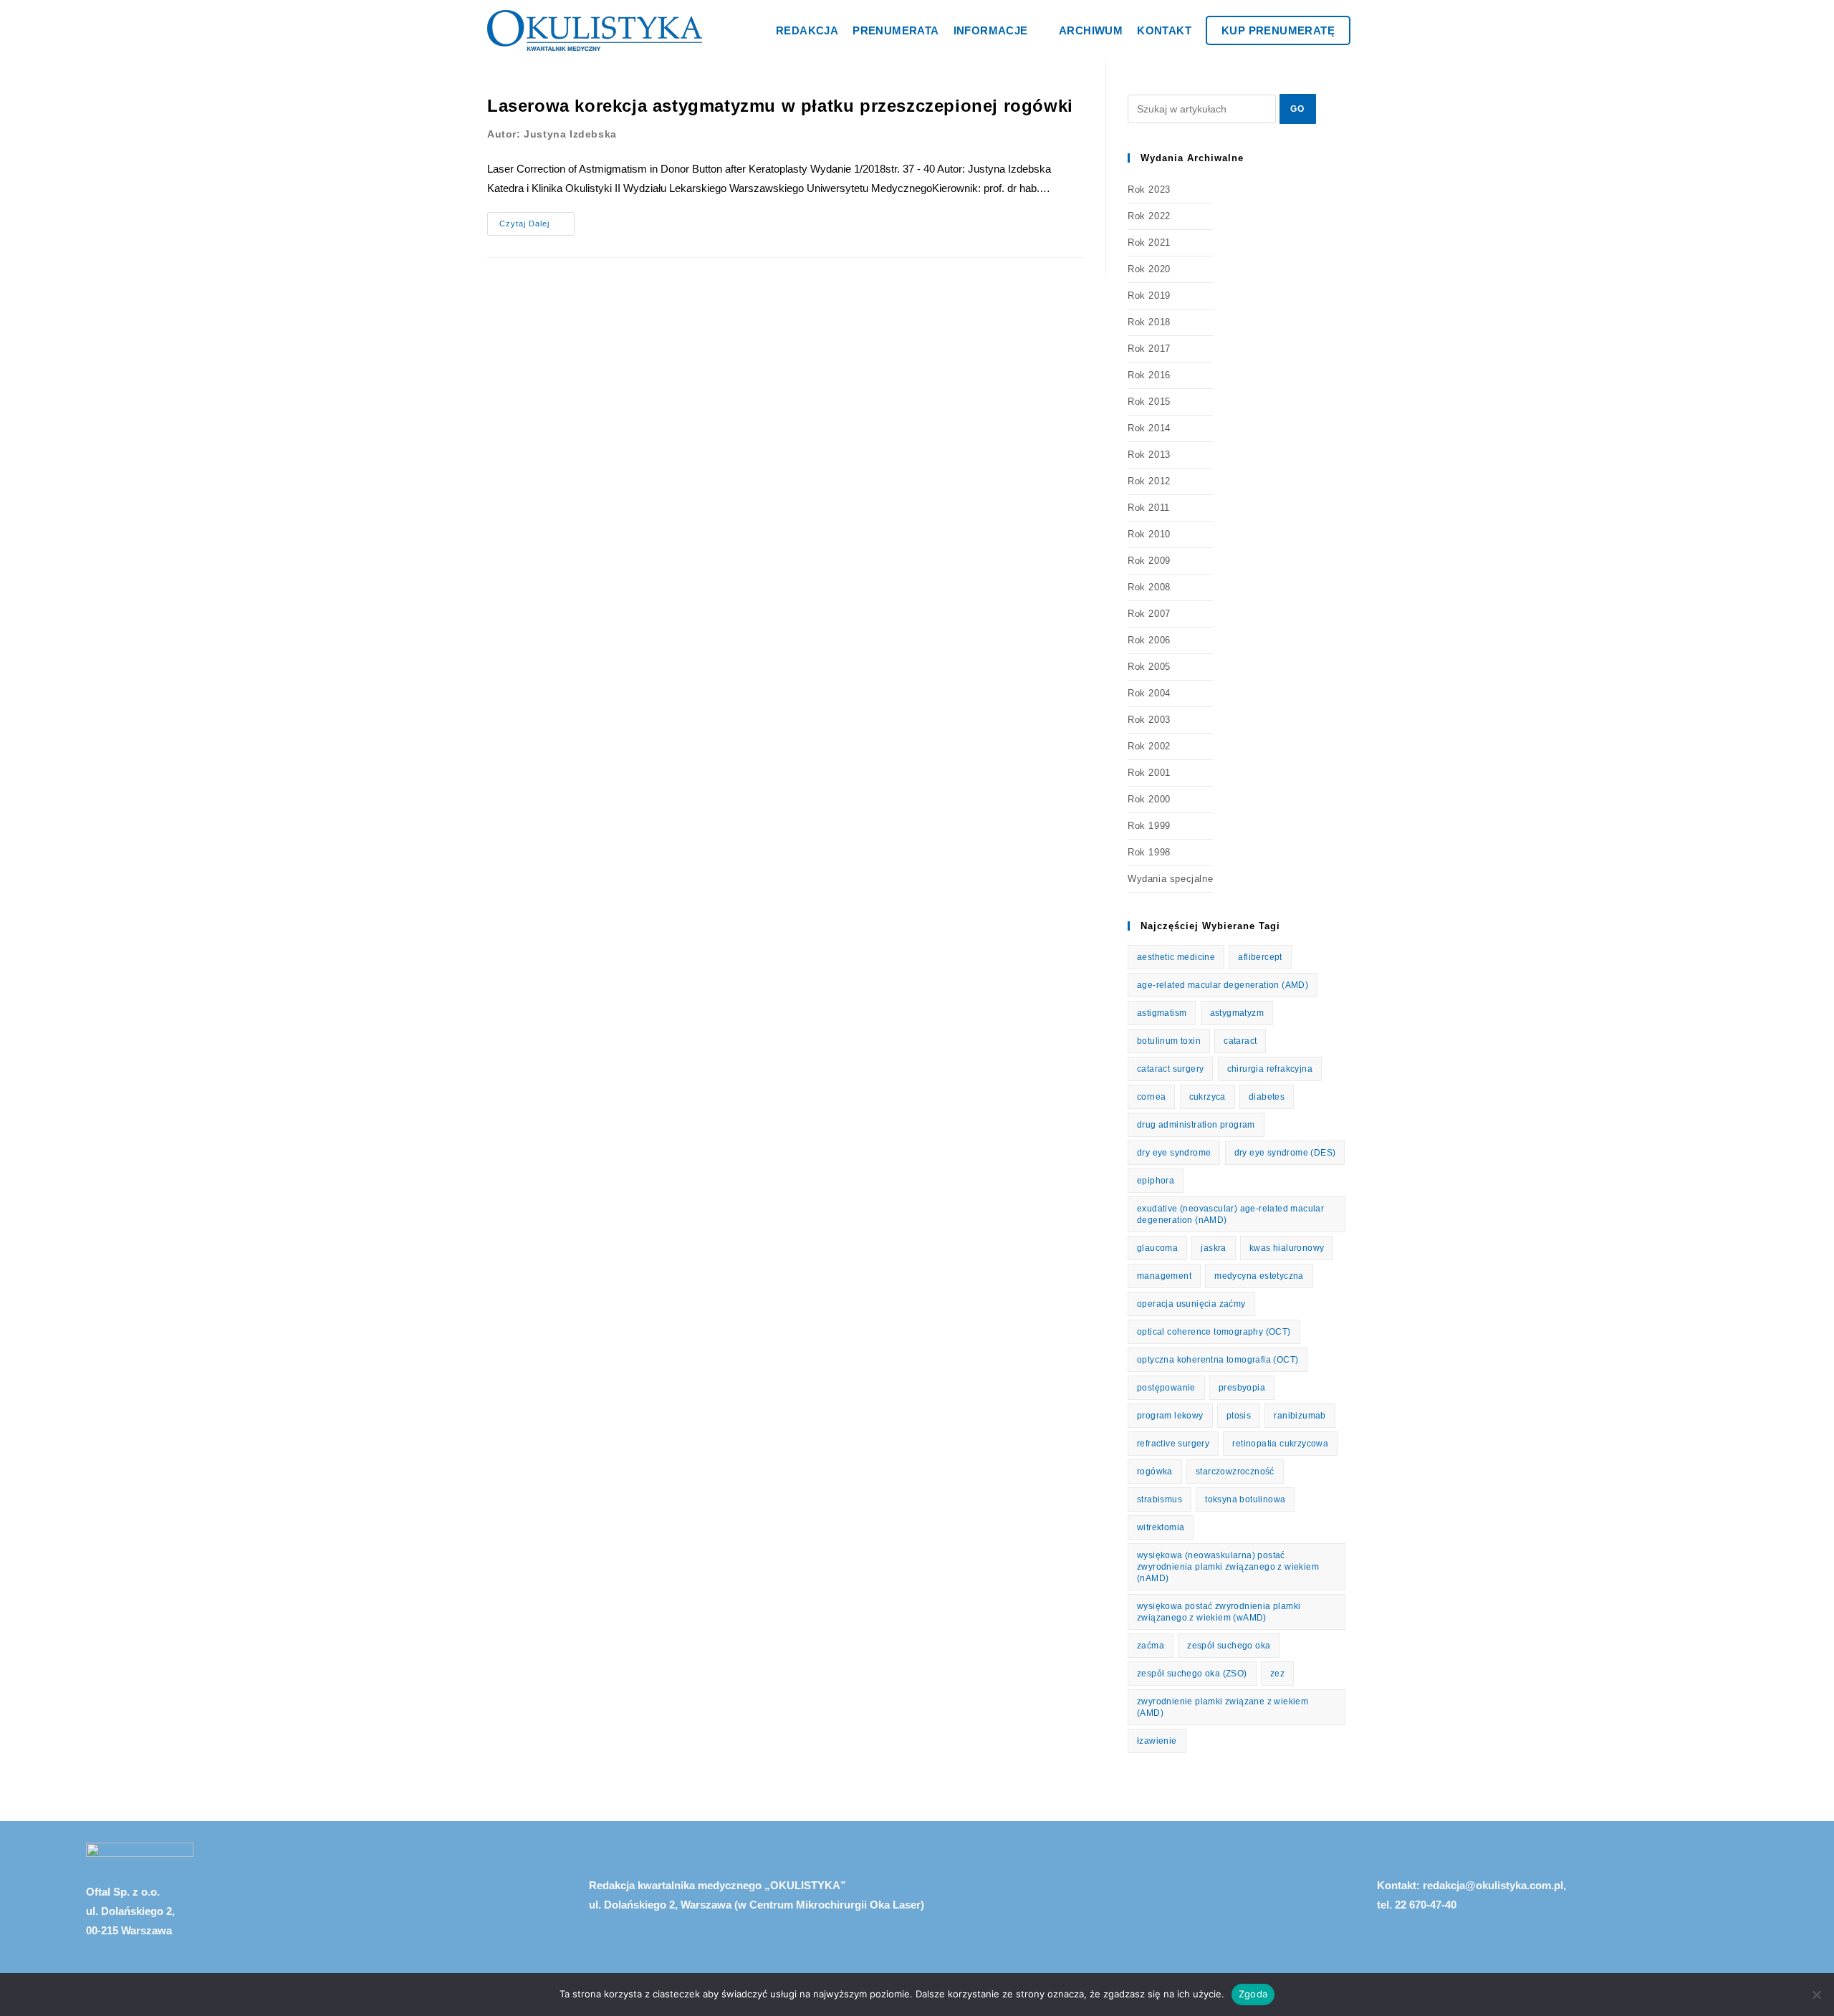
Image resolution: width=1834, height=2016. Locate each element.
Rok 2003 (1149, 720)
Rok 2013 (1149, 455)
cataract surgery (1170, 1069)
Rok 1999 (1149, 826)
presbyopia (1242, 1388)
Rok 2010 (1149, 534)
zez (1277, 1674)
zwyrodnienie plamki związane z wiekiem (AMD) (1223, 1707)
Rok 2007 (1149, 614)
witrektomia (1161, 1527)
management (1164, 1276)
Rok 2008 (1149, 587)
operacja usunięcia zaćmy (1191, 1304)
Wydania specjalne (1170, 879)
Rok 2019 (1149, 296)
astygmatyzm (1237, 1013)
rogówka (1155, 1472)
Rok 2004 (1149, 693)
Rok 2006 (1149, 640)
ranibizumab (1300, 1416)
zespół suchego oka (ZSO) (1192, 1674)
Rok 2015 (1149, 402)
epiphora (1156, 1181)
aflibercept (1260, 957)
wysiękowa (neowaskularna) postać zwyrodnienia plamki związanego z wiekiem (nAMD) (1228, 1567)
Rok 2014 (1149, 428)
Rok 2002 (1149, 746)
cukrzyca (1208, 1097)
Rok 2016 (1149, 375)
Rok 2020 (1149, 269)
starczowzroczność (1235, 1472)
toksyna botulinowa (1245, 1499)
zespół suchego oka (1229, 1646)
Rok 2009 (1149, 561)
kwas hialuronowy (1287, 1248)
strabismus (1160, 1499)
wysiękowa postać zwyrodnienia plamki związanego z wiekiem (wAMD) (1219, 1612)
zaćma (1151, 1646)
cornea (1151, 1097)
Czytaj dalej (537, 220)
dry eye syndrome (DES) (1285, 1153)
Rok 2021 (1149, 243)
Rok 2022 (1149, 216)
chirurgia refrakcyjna (1270, 1069)
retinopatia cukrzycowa (1280, 1444)
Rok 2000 (1149, 799)
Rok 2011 (1149, 508)
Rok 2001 (1149, 773)
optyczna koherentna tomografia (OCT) (1218, 1360)
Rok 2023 (1149, 189)
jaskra (1213, 1248)
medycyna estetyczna (1259, 1276)
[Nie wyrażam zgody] (1816, 1995)
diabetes (1267, 1097)
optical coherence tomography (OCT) (1214, 1332)
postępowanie (1166, 1388)
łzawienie (1157, 1741)
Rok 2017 (1149, 349)
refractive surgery (1173, 1444)
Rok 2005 (1149, 667)
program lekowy (1170, 1416)
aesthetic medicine (1176, 957)
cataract (1240, 1041)
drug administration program (1196, 1125)
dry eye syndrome (1174, 1153)
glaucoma (1157, 1248)
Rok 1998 (1149, 852)
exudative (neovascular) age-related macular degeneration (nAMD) (1230, 1214)
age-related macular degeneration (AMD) (1223, 985)
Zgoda (1253, 1994)
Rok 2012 (1149, 481)
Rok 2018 (1149, 322)
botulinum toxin (1169, 1041)
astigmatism (1162, 1013)
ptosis (1239, 1416)
